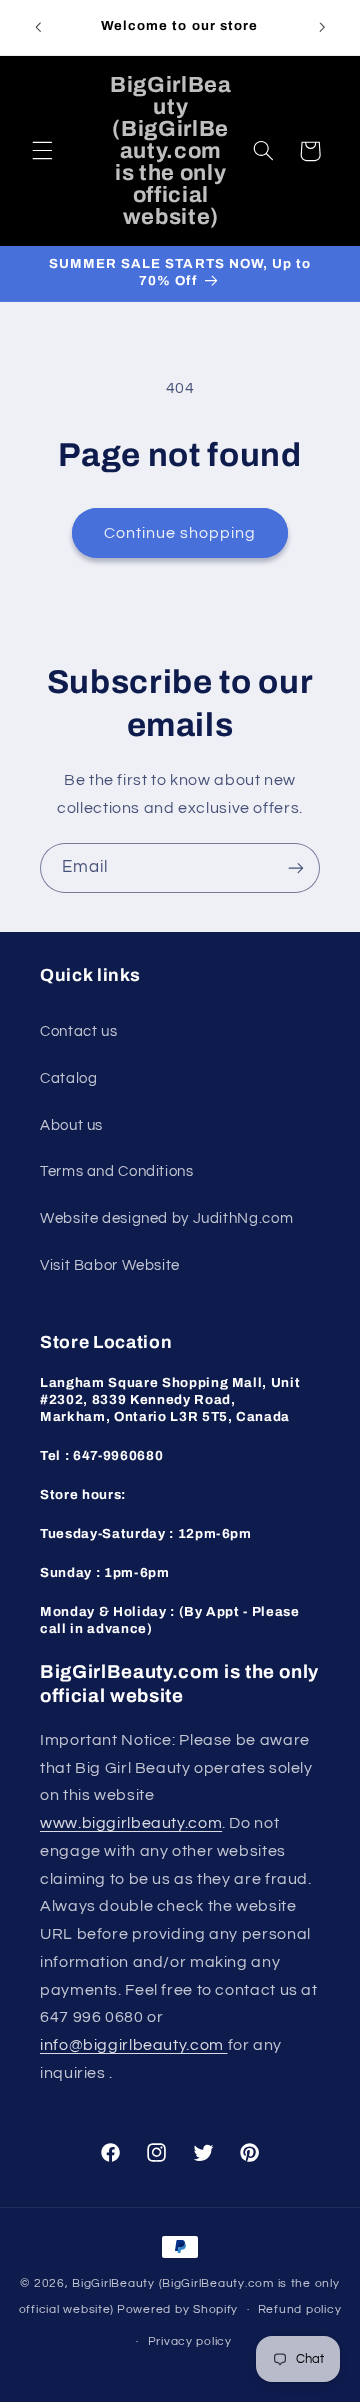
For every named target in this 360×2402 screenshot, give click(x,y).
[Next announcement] (322, 27)
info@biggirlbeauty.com (134, 2045)
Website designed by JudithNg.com (166, 1218)
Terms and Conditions (117, 1171)
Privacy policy (190, 2341)
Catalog (68, 1078)
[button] (42, 151)
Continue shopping (180, 533)
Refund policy (300, 2309)
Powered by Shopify (177, 2309)
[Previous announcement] (38, 27)
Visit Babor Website (110, 1265)
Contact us (78, 1031)
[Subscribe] (296, 867)
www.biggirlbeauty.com (131, 1823)
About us (71, 1125)
